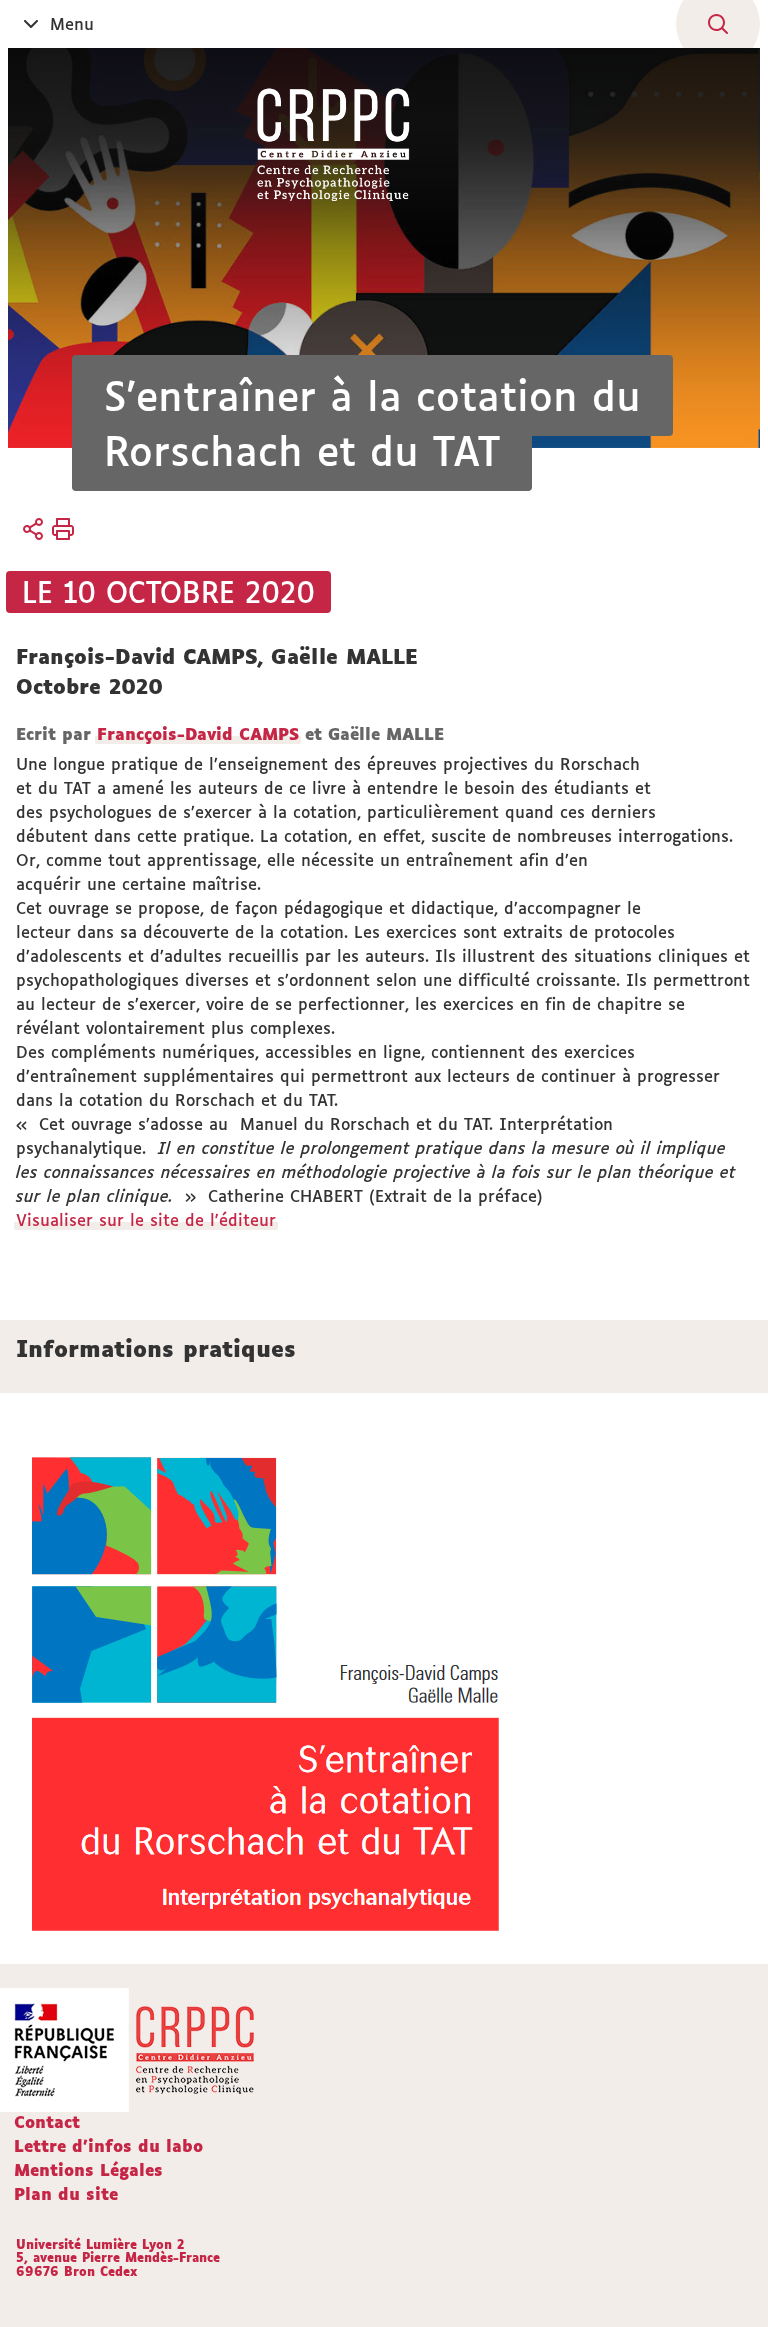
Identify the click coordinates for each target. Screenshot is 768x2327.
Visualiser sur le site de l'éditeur (146, 1220)
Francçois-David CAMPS (198, 734)
